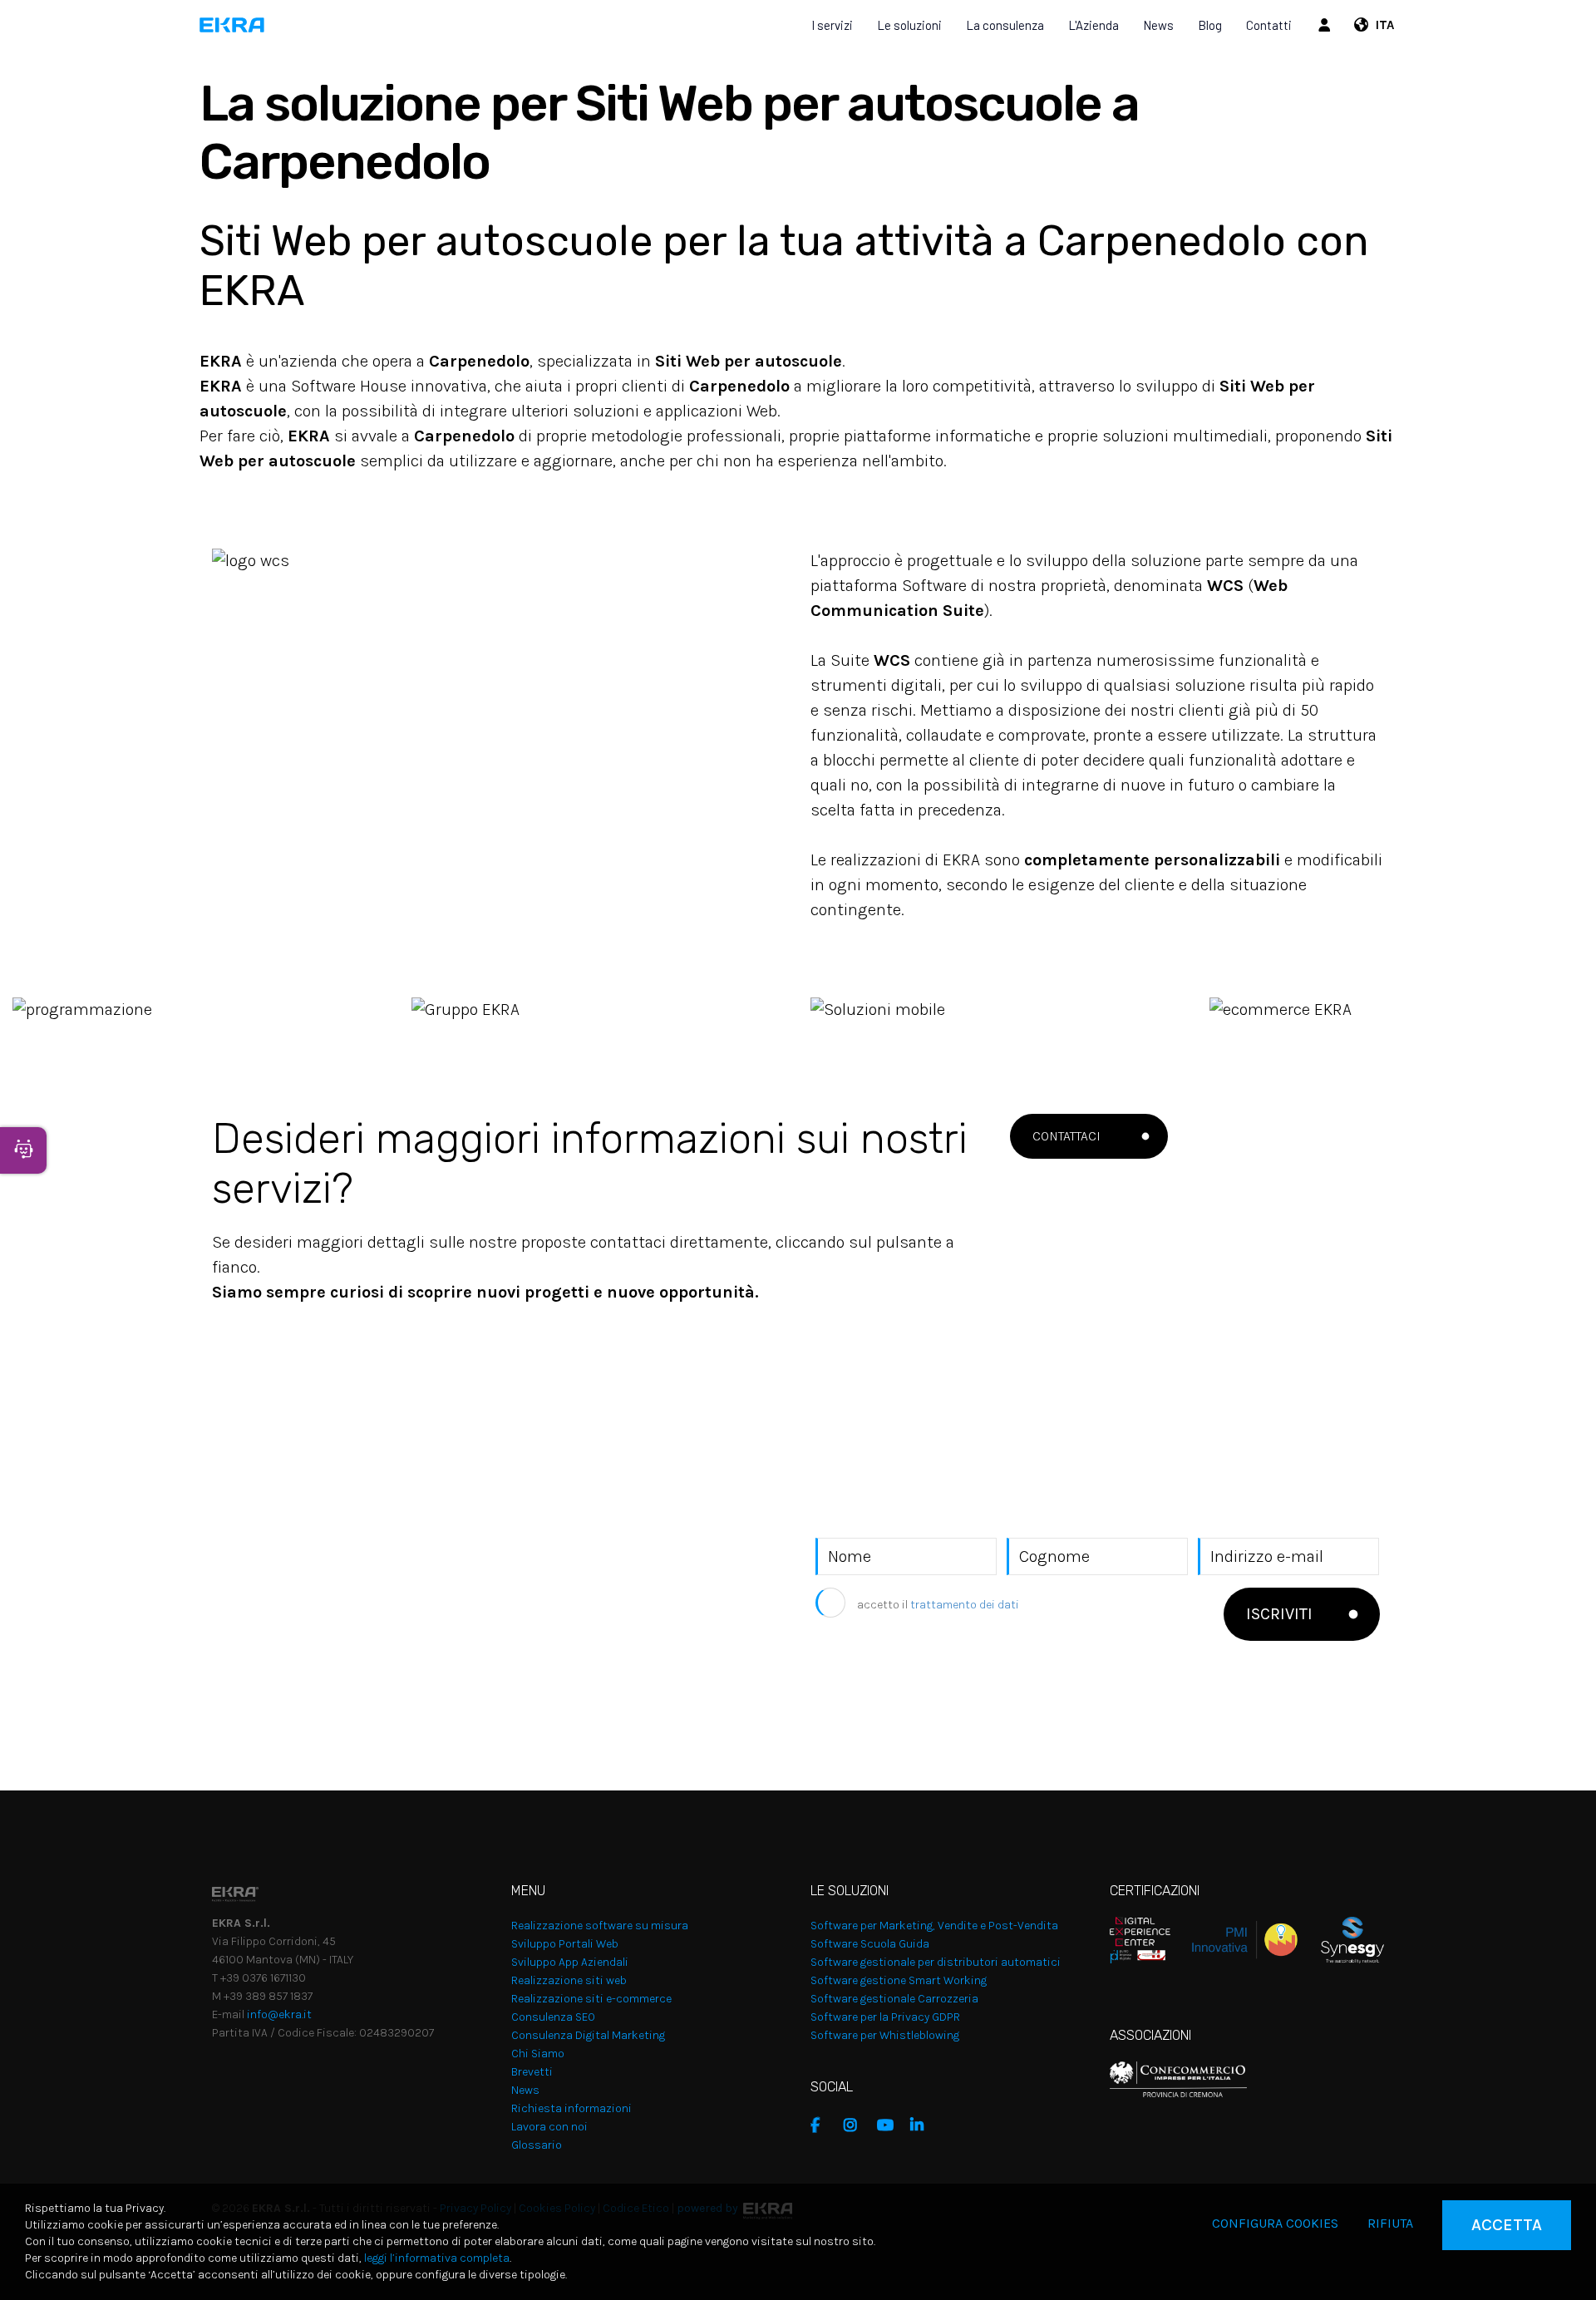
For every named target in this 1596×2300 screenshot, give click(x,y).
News (1158, 25)
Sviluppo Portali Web (565, 1944)
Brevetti (532, 2072)
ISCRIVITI (1279, 1614)
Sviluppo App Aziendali (570, 1962)
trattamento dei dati (965, 1605)
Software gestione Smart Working (899, 1980)
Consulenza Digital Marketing (588, 2035)
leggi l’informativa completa (437, 2258)
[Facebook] (823, 2125)
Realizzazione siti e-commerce (591, 1999)
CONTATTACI (1066, 1136)
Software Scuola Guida (870, 1944)
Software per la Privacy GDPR (885, 2017)
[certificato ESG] (1341, 1939)
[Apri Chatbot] (23, 1150)
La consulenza (1005, 25)
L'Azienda (1094, 25)
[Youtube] (889, 2125)
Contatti (1269, 25)
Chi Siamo (538, 2054)
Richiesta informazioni (571, 2108)
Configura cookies (1275, 2223)
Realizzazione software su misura (600, 1926)
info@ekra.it (279, 2014)
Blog (1210, 25)
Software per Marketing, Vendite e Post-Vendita (934, 1926)
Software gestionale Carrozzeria (894, 1999)
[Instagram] (856, 2125)
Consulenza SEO (553, 2017)
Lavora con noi (549, 2127)
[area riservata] (1327, 25)
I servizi (832, 25)
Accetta (1507, 2225)
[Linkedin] (923, 2125)
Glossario (537, 2145)
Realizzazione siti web (569, 1980)
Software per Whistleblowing (885, 2035)
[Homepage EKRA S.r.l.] (232, 25)
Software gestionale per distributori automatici (936, 1962)
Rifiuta (1390, 2223)
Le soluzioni (909, 25)
